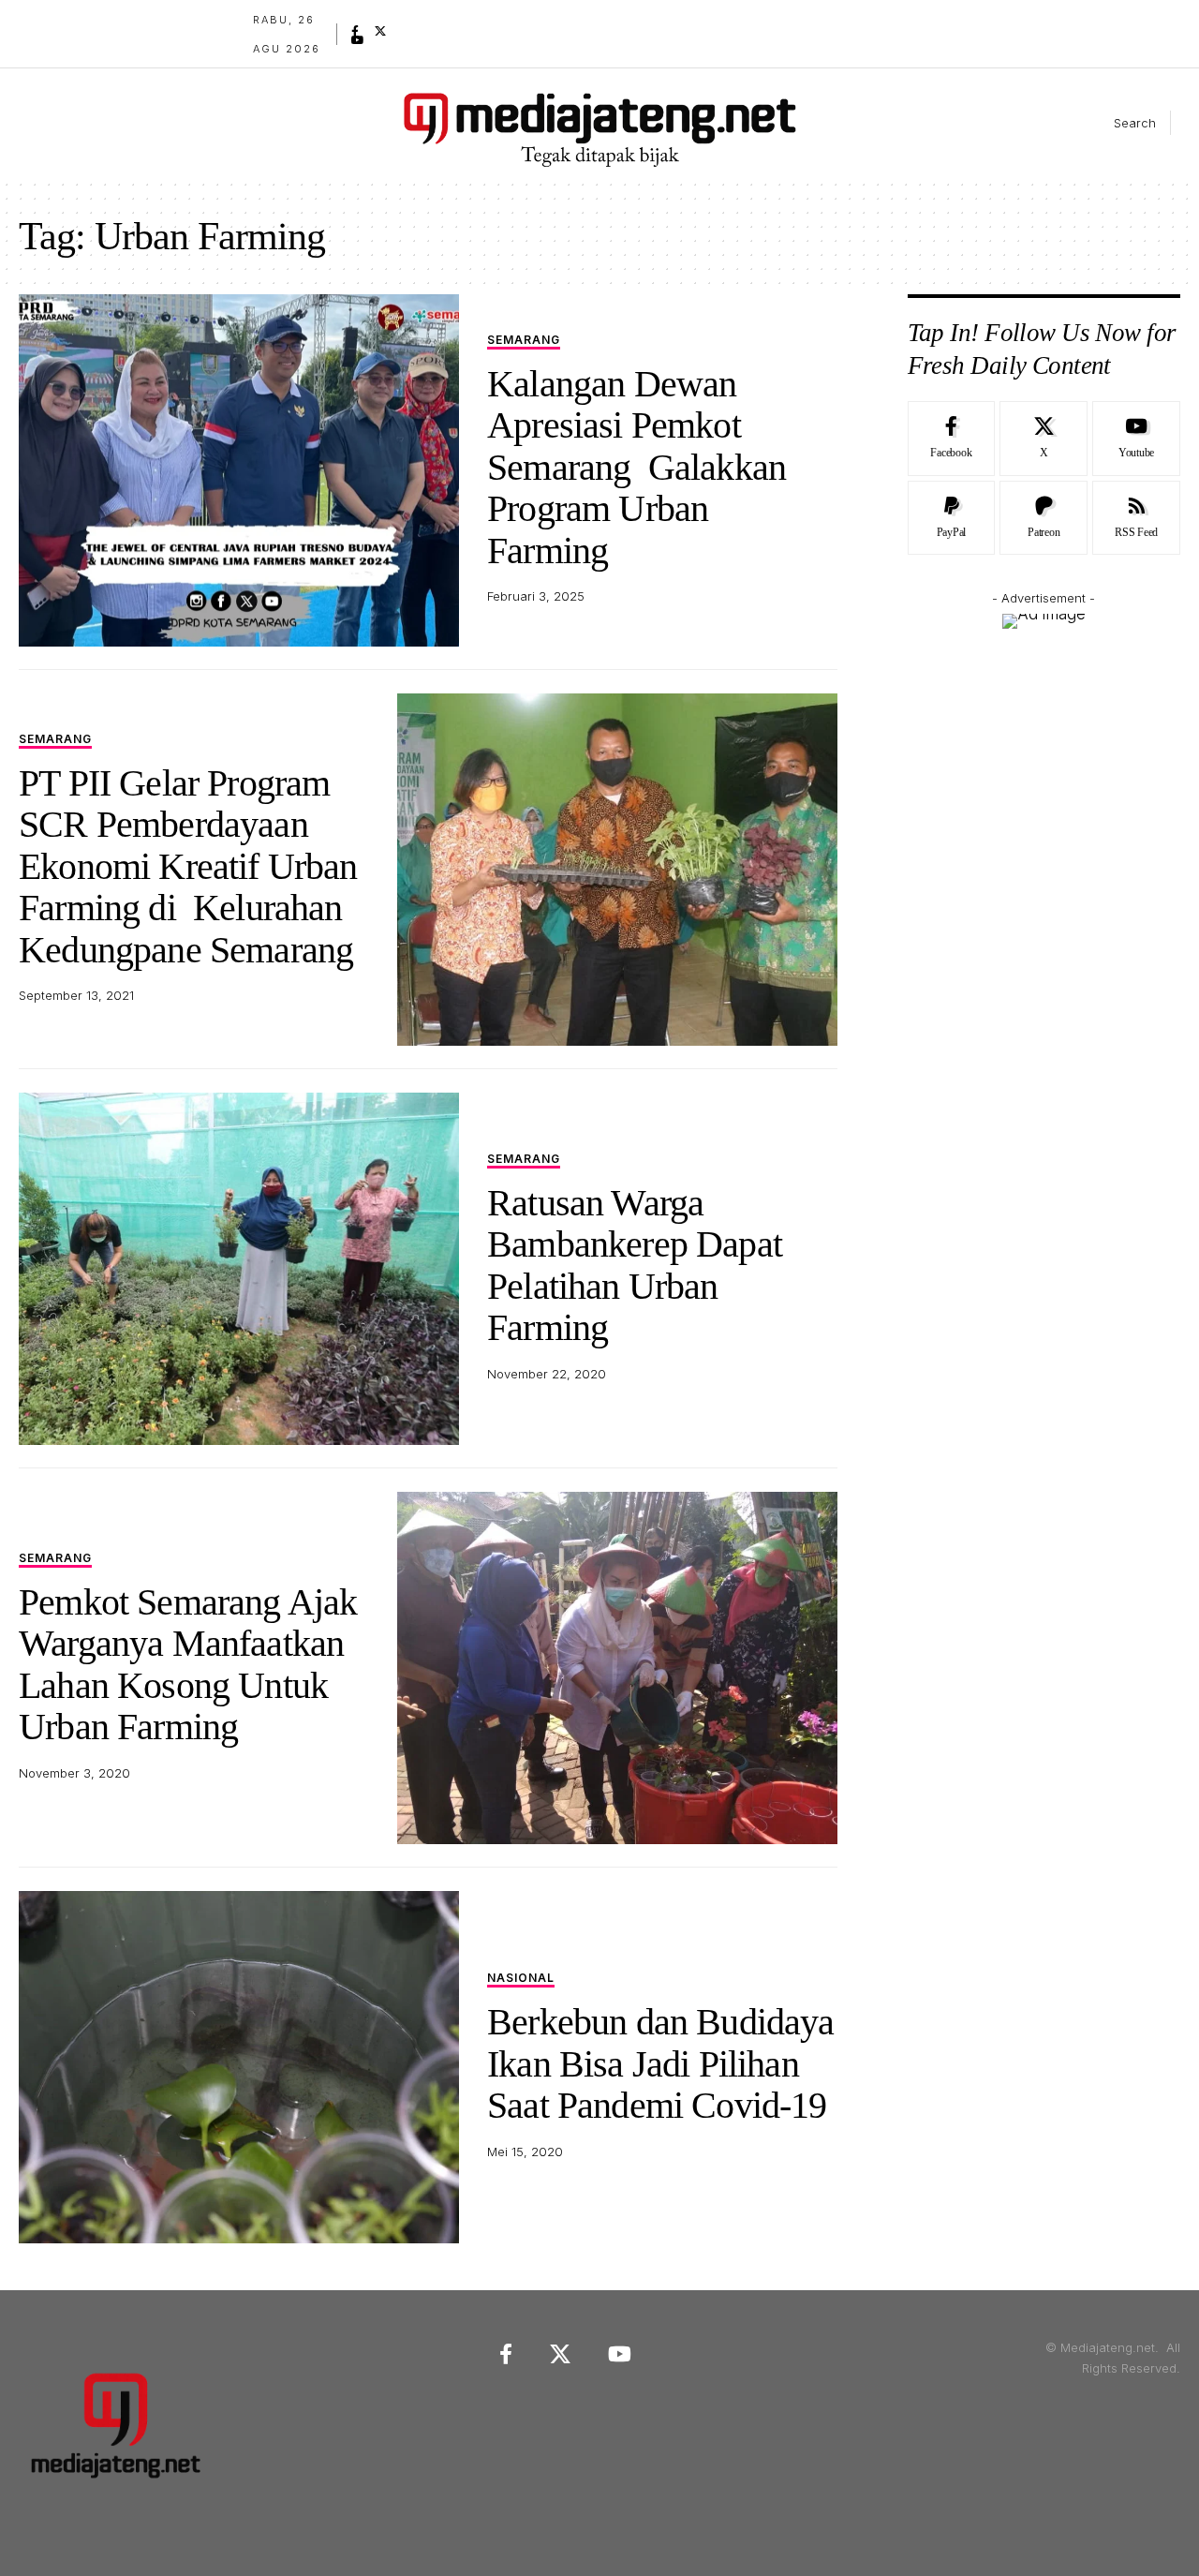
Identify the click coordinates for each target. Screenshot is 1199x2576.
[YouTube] (358, 40)
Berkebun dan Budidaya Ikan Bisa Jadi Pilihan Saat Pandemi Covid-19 (661, 2063)
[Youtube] (1136, 439)
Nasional (521, 1979)
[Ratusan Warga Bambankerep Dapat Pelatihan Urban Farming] (239, 1269)
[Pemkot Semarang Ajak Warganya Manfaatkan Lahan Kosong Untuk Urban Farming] (617, 1668)
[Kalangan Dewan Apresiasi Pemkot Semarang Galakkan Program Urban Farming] (239, 470)
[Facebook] (355, 31)
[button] (1119, 123)
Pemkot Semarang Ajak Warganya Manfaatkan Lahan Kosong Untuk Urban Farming (188, 1664)
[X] (380, 31)
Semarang (524, 341)
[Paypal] (952, 518)
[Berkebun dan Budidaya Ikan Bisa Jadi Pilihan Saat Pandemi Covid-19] (239, 2067)
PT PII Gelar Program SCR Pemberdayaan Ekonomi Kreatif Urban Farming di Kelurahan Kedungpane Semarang (188, 866)
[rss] (1136, 518)
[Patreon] (1044, 518)
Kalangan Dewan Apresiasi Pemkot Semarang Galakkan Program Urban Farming (637, 467)
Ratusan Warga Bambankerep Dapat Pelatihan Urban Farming (635, 1265)
